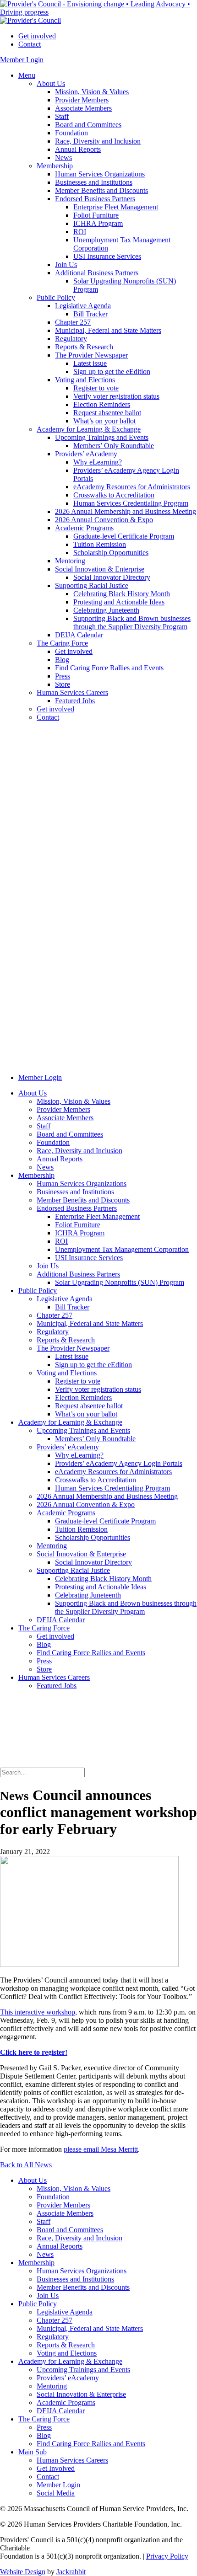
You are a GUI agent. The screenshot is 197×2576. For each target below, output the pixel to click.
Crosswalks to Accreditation (114, 495)
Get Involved (56, 2468)
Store (63, 684)
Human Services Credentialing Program (131, 503)
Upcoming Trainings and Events (102, 437)
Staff (62, 116)
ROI (80, 232)
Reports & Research (84, 347)
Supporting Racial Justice (92, 585)
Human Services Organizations (100, 174)
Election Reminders (102, 404)
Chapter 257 (73, 322)
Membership (55, 166)
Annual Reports (78, 149)
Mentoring (70, 561)
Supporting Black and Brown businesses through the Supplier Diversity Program (132, 623)
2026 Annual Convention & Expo (104, 520)
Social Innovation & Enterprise (100, 569)
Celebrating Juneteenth (106, 610)
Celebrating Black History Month (122, 594)
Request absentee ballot (107, 413)
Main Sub (33, 2452)
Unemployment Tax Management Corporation (122, 1249)
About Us (51, 83)
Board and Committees (88, 125)
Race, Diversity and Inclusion (98, 141)
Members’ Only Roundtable (114, 446)
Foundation (71, 133)
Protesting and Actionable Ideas (119, 602)
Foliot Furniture (96, 215)
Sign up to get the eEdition (112, 371)
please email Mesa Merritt (101, 2149)
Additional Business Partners (97, 273)
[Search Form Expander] (69, 1763)
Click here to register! (34, 2052)
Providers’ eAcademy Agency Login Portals (119, 1463)
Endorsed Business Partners (95, 199)
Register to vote (96, 388)
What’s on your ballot (104, 421)
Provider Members (82, 100)
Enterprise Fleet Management (116, 207)
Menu (27, 75)
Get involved (37, 36)
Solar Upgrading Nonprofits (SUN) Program (120, 1282)
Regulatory (71, 339)
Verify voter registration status (116, 396)
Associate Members (83, 108)
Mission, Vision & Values (92, 92)
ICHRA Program (98, 223)
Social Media (56, 2493)
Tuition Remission (100, 544)
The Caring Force (62, 643)
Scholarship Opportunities (111, 553)
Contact (30, 44)
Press (63, 676)
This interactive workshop (38, 2012)
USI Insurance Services (107, 256)
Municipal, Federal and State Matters (108, 330)
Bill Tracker (90, 314)
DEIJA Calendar (79, 635)
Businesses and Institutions (94, 182)
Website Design (23, 2572)
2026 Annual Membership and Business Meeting (126, 511)
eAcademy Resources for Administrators (132, 487)
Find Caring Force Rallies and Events (109, 668)
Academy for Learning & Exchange (89, 429)
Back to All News (26, 2165)
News (63, 158)
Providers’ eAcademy (86, 454)
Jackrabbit (71, 2572)
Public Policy (56, 297)
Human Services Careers (72, 692)
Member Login (22, 60)
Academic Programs (84, 528)
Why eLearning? (98, 462)
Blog (62, 660)
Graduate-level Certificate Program (124, 536)
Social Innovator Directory (112, 577)
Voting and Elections (85, 380)
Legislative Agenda (83, 306)
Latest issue (90, 363)
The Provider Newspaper (91, 355)
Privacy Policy (167, 2556)
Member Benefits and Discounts (101, 190)
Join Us (66, 265)
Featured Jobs (75, 701)
